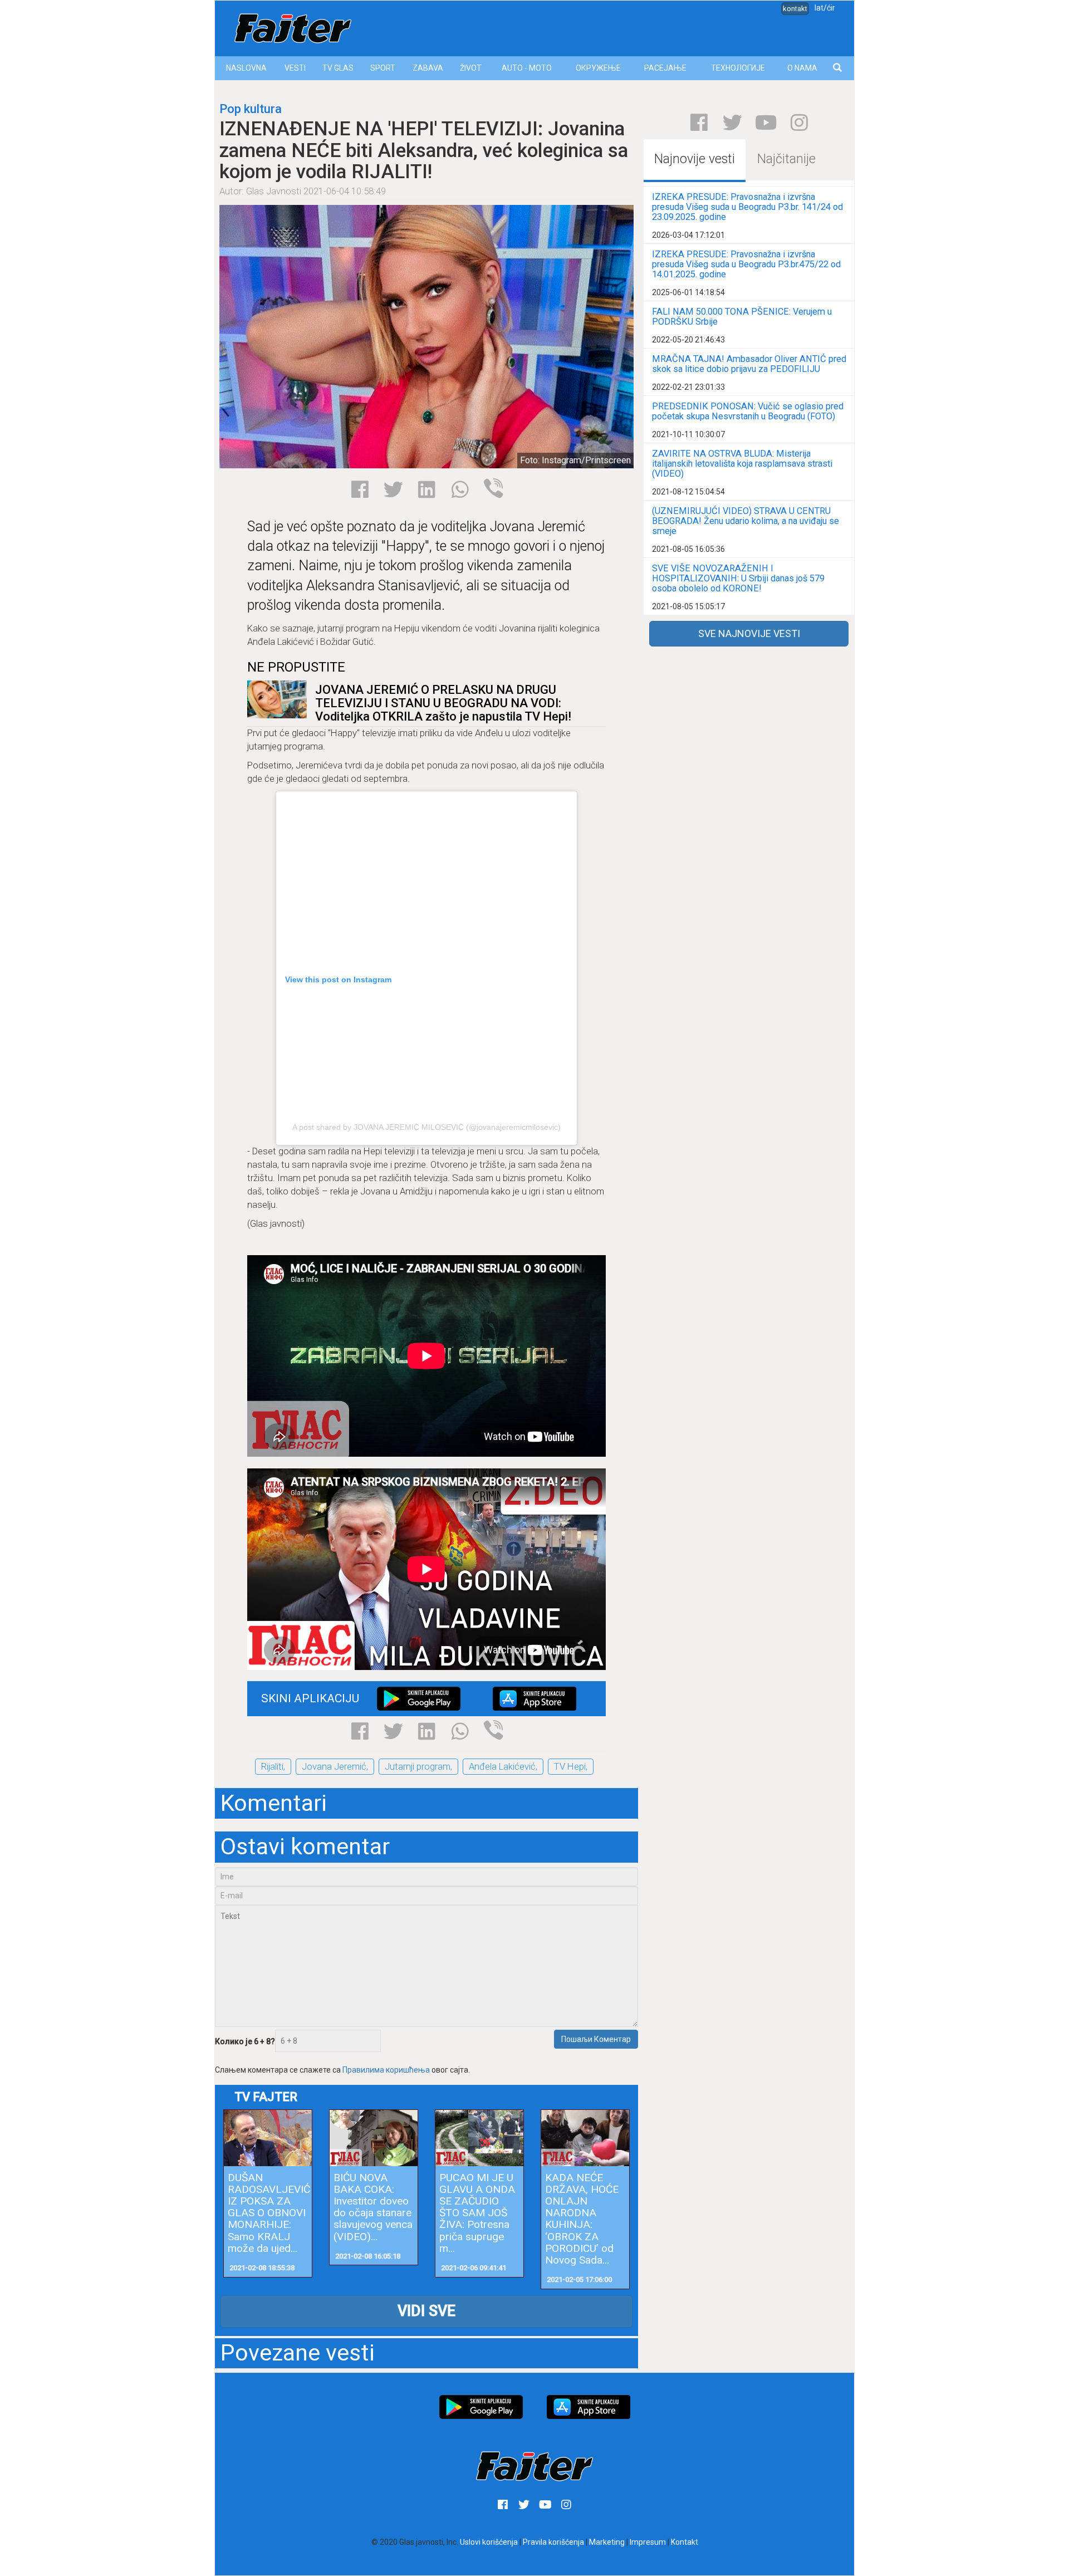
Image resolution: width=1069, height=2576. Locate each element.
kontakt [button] (795, 9)
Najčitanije (786, 159)
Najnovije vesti (695, 159)
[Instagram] (799, 123)
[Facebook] (360, 489)
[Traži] (838, 68)
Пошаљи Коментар (596, 2039)
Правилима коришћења (386, 2070)
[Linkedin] (427, 489)
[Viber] (494, 488)
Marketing (607, 2542)
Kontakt (685, 2542)
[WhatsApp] (460, 489)
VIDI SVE (426, 2311)
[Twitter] (393, 489)
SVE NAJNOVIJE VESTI (749, 633)
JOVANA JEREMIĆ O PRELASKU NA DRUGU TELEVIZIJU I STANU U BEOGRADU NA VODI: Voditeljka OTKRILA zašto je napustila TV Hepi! (443, 703)
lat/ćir (825, 8)
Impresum (648, 2542)
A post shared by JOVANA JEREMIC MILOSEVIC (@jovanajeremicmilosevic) (426, 1127)
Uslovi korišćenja (489, 2542)
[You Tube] (766, 123)
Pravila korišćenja (553, 2542)
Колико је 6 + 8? (245, 2041)
